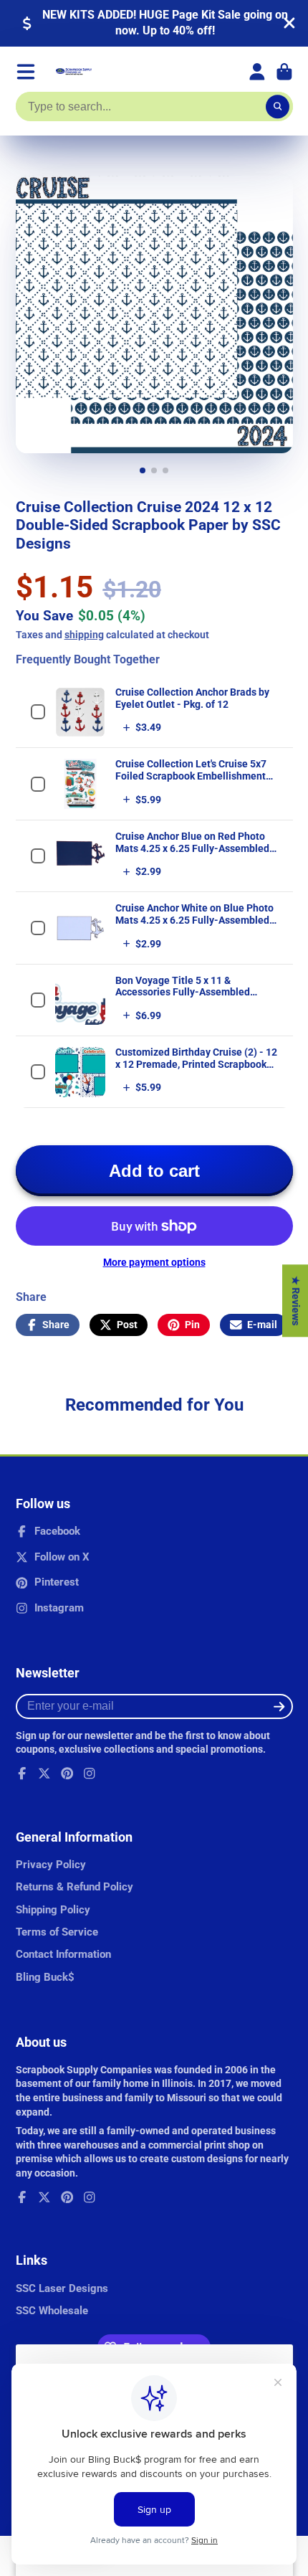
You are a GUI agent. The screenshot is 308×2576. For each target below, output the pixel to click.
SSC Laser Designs (62, 2288)
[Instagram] (90, 1774)
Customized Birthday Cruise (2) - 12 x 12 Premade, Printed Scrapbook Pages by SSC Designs (196, 1064)
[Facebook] (22, 1774)
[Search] (278, 107)
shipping (84, 635)
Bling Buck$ (45, 1977)
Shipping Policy (53, 1910)
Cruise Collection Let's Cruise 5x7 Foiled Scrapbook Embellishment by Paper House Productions (191, 776)
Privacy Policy (51, 1865)
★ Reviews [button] (296, 1301)
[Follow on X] (44, 1774)
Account (257, 72)
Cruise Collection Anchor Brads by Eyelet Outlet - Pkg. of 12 (192, 698)
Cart (284, 72)
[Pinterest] (67, 1774)
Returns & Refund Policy (74, 1887)
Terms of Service (57, 1932)
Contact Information (63, 1954)
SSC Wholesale (52, 2311)
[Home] (74, 72)
